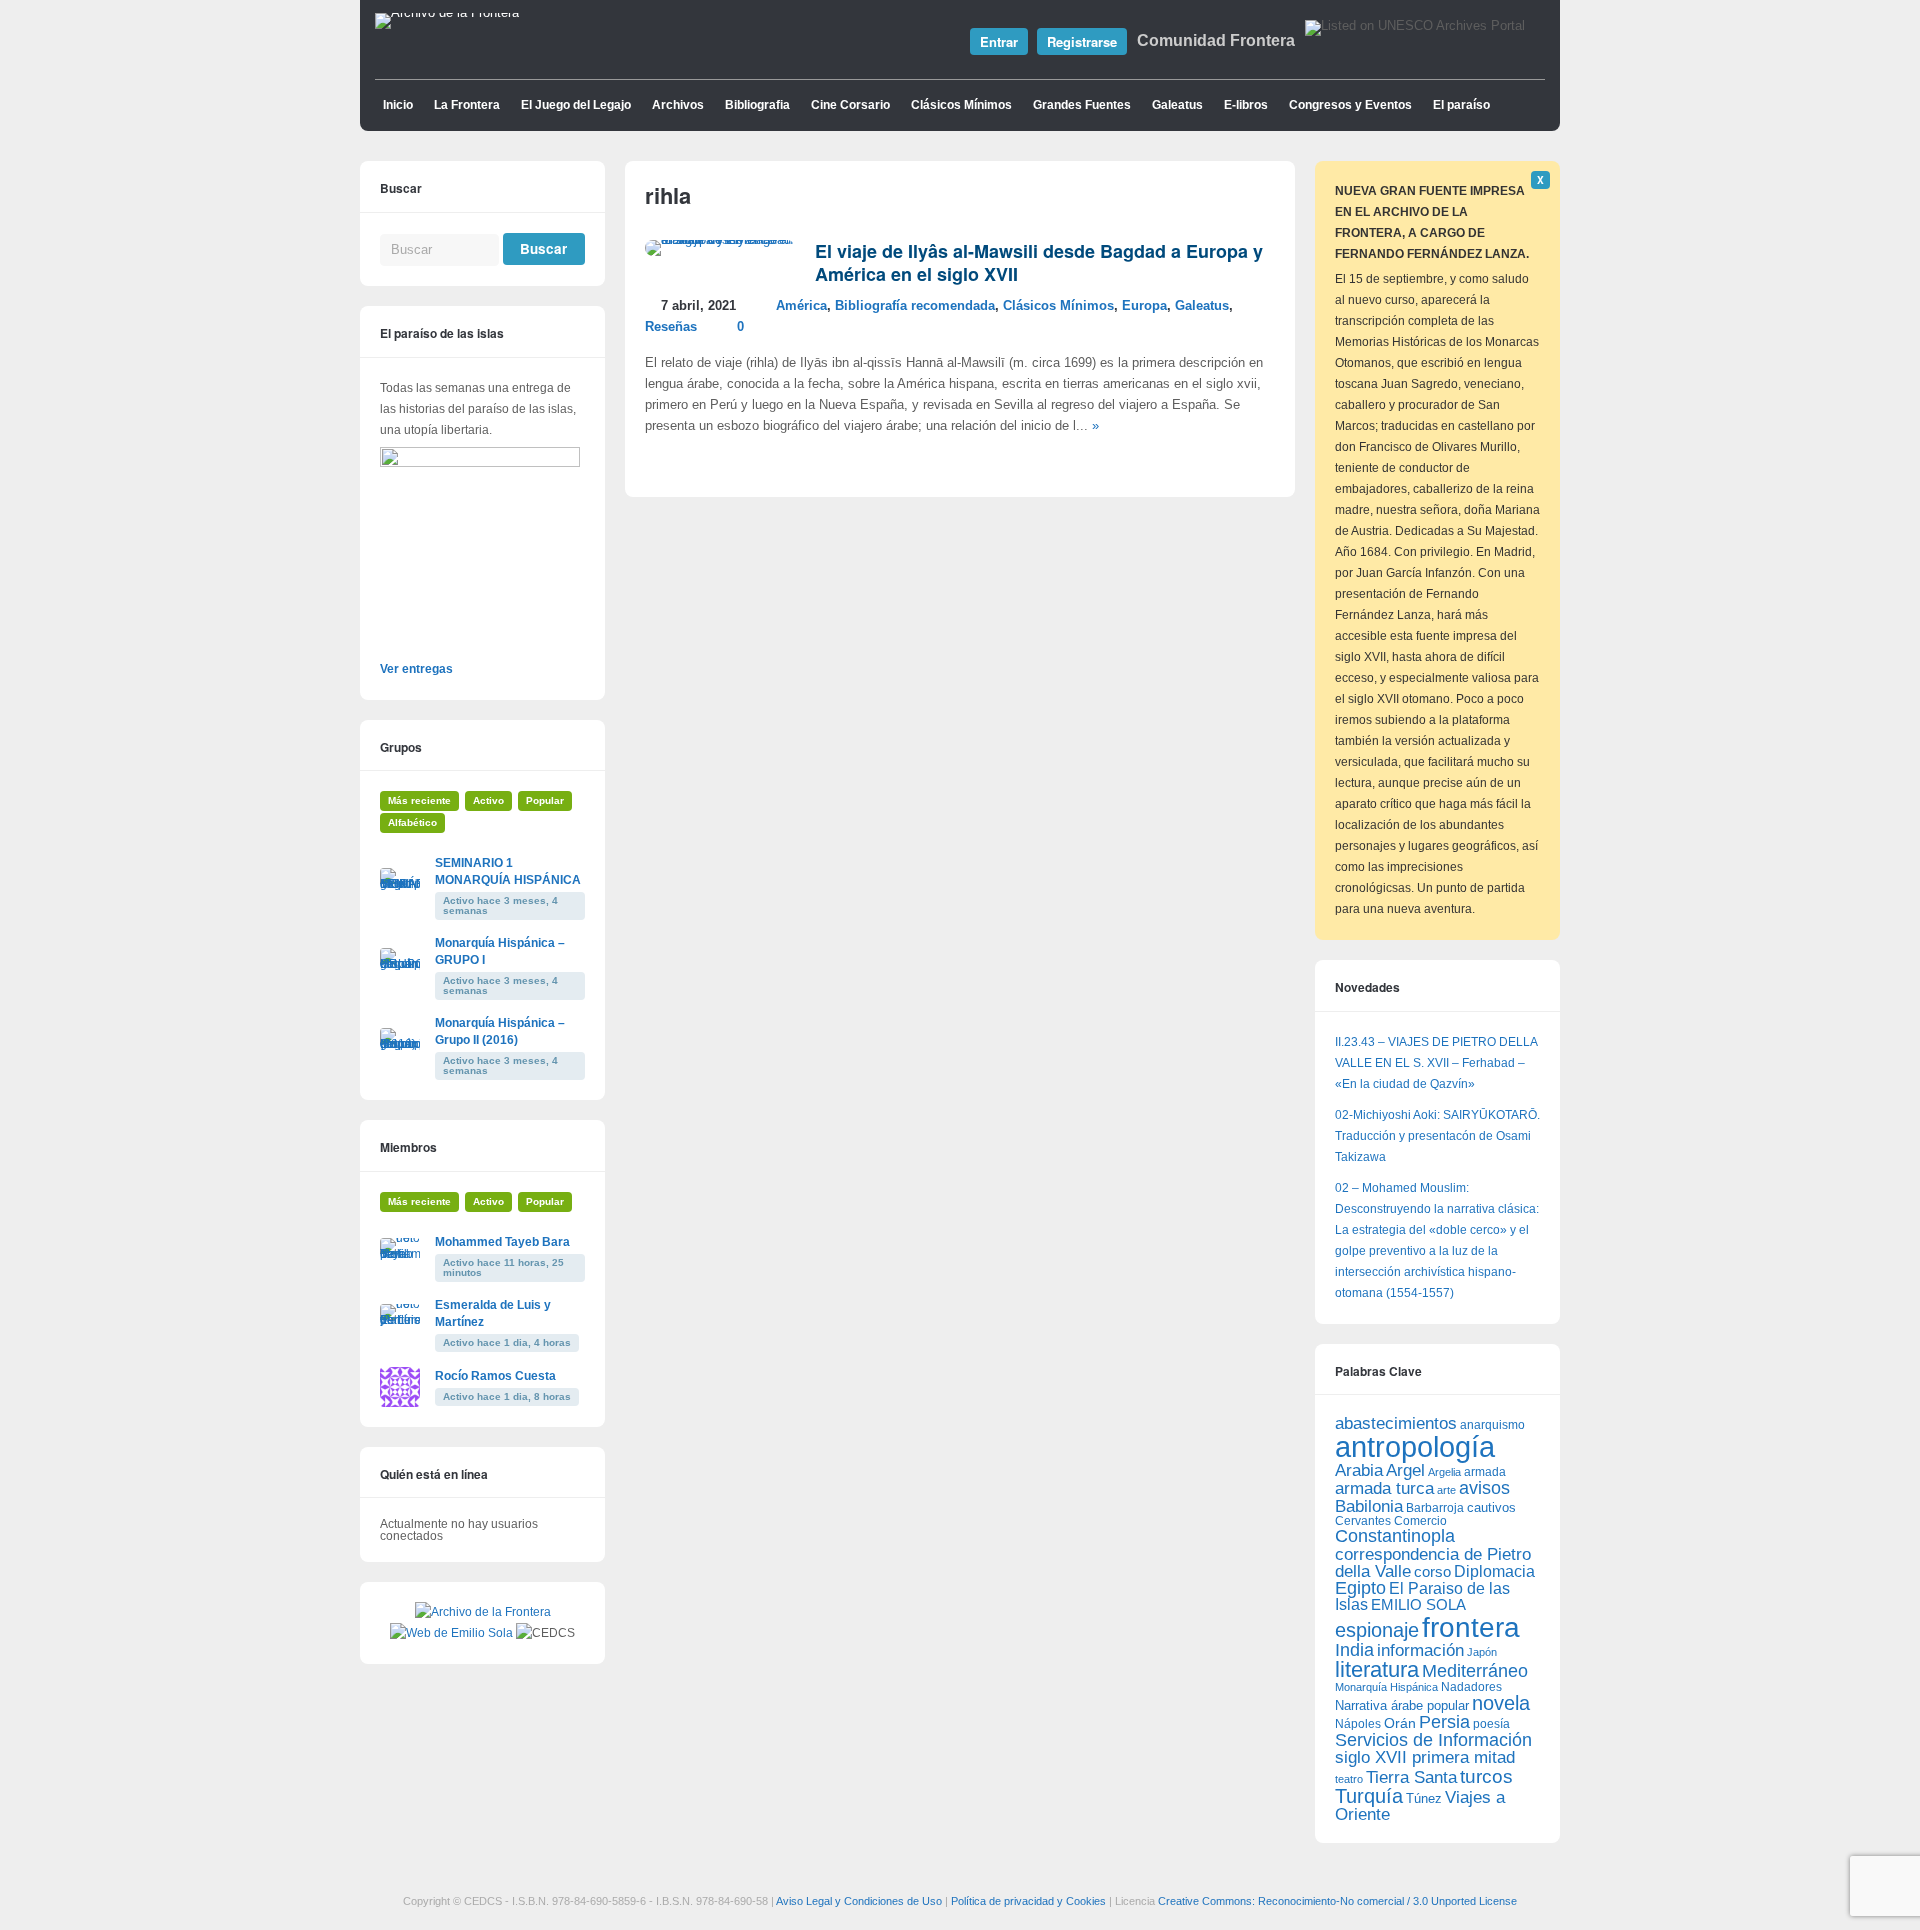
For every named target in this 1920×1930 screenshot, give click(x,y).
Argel (1405, 1470)
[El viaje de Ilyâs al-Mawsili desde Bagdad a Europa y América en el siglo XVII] (720, 240)
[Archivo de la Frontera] (447, 13)
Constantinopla (1395, 1536)
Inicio (398, 105)
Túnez (1424, 1798)
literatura (1377, 1669)
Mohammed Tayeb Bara (502, 1242)
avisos (1484, 1487)
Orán (1400, 1723)
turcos (1486, 1776)
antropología (1415, 1446)
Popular (545, 800)
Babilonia (1369, 1506)
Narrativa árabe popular (1402, 1705)
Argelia (1444, 1472)
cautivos (1491, 1508)
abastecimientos (1396, 1423)
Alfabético (412, 822)
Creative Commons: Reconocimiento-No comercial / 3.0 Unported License (1337, 1901)
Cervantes (1363, 1521)
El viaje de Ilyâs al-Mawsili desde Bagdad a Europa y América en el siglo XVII (1039, 262)
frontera (1471, 1627)
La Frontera (467, 105)
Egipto (1360, 1588)
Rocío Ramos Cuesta (495, 1376)
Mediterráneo (1475, 1671)
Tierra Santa (1411, 1777)
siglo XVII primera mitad (1425, 1757)
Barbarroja (1435, 1507)
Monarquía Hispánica (1386, 1687)
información (1420, 1650)
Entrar (999, 41)
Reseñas (671, 327)
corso (1432, 1571)
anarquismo (1492, 1424)
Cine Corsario (850, 105)
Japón (1482, 1652)
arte (1446, 1490)
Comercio (1420, 1520)
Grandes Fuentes (1082, 105)
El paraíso (1461, 105)
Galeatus (1177, 105)
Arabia (1359, 1470)
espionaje (1377, 1629)
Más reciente (419, 800)
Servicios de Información (1433, 1740)
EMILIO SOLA (1418, 1604)
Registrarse (1082, 41)
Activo (488, 800)
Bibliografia (757, 105)
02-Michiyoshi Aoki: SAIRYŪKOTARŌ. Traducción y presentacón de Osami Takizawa (1437, 1136)
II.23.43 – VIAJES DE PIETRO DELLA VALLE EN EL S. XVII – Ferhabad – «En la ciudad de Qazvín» (1436, 1063)
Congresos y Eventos (1350, 105)
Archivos (678, 105)
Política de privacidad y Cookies (1028, 1901)
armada (1485, 1472)
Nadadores (1471, 1687)
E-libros (1246, 105)
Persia (1444, 1722)
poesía (1491, 1724)
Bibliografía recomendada (915, 306)
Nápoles (1358, 1724)
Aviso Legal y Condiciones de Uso (859, 1901)
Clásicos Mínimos (961, 105)
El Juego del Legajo (576, 105)
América (801, 306)
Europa (1144, 306)
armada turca (1384, 1488)
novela (1501, 1703)
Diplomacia (1494, 1571)
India (1354, 1650)
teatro (1349, 1779)
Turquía (1369, 1795)
